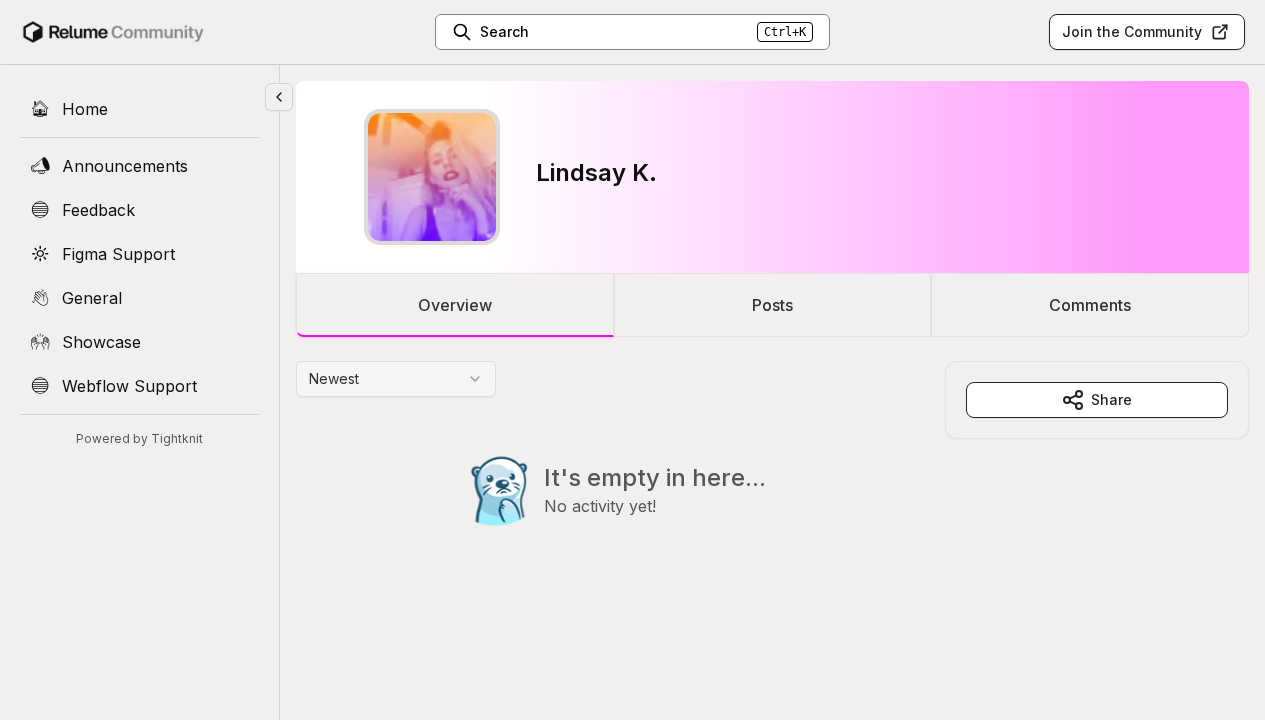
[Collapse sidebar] (279, 97)
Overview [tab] (455, 305)
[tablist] (772, 305)
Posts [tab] (772, 305)
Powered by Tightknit (139, 438)
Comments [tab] (1090, 305)
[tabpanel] (772, 484)
